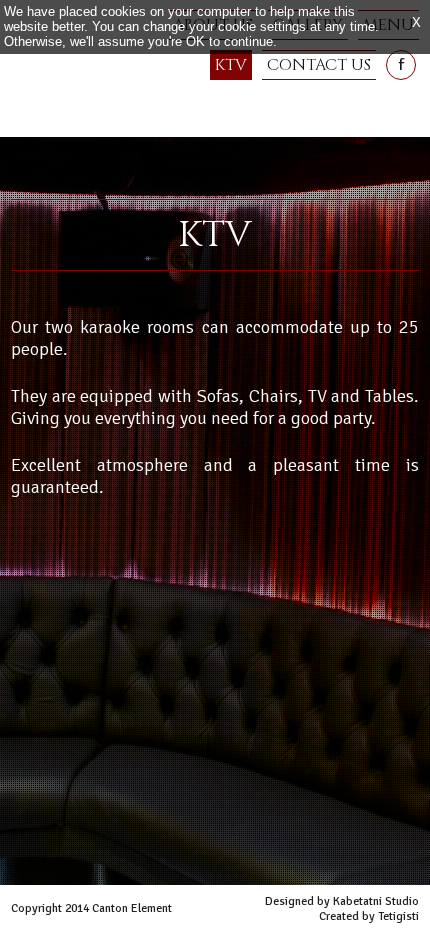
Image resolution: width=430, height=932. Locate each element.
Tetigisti (398, 916)
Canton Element (70, 103)
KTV (231, 65)
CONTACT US (319, 65)
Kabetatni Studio (376, 901)
